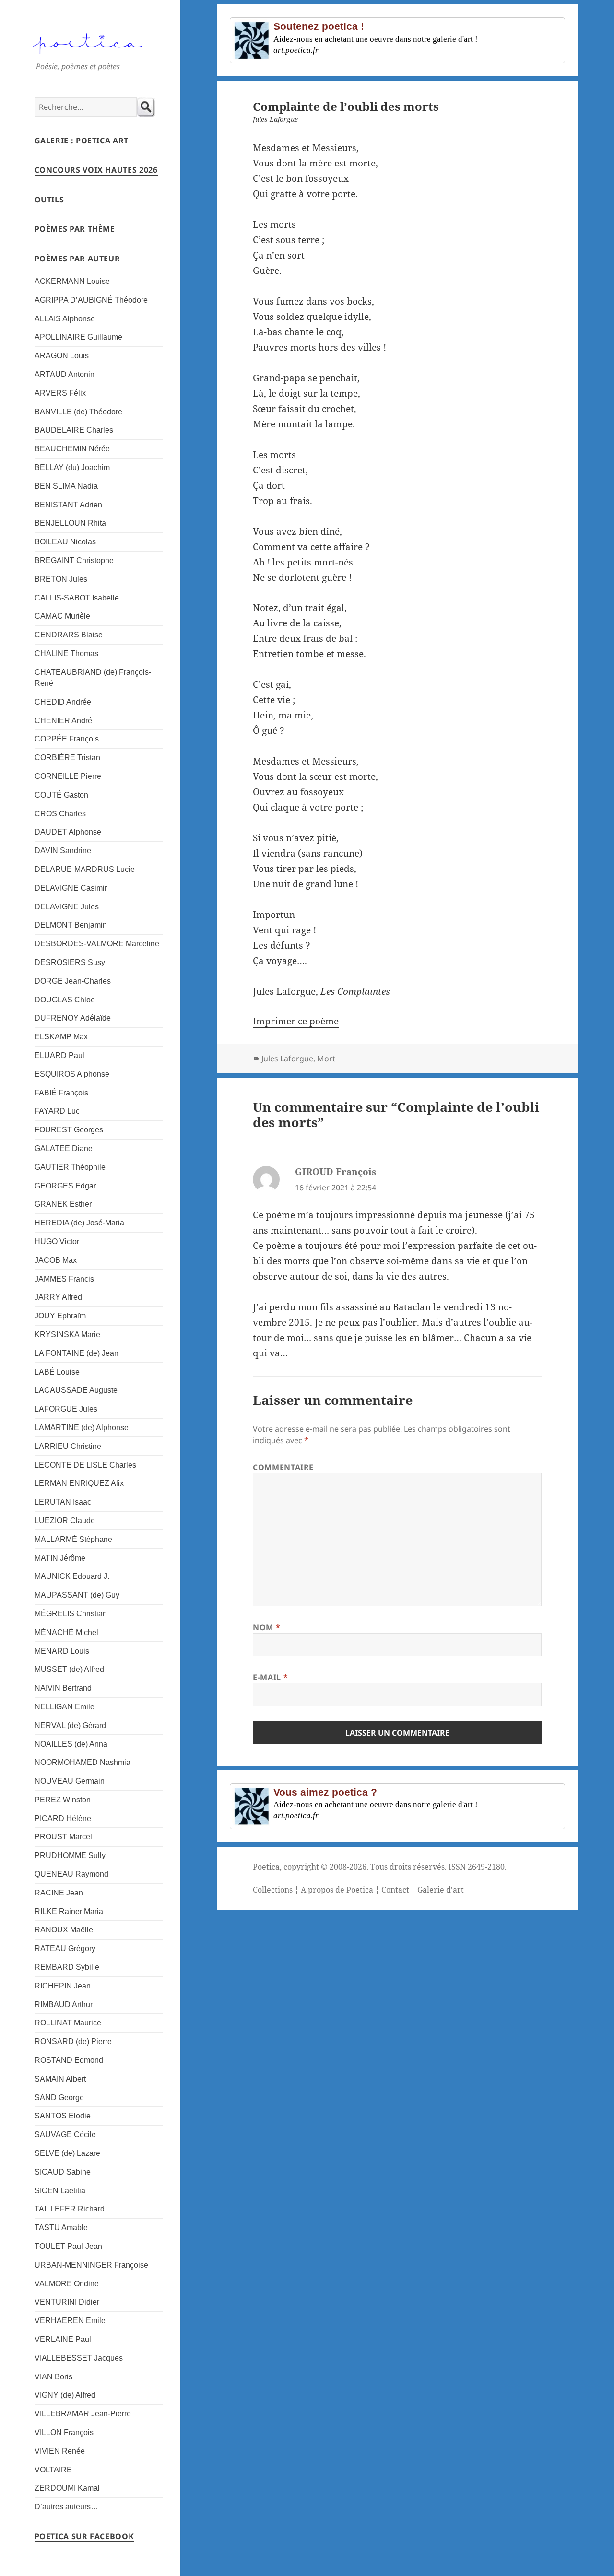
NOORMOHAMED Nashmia (83, 1762)
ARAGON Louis (62, 356)
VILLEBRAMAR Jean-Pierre (83, 2414)
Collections (273, 1890)
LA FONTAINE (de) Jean (77, 1353)
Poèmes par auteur (77, 259)
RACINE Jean (59, 1893)
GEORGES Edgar (65, 1186)
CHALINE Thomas (66, 653)
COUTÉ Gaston (61, 795)
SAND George (59, 2098)
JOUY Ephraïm (60, 1316)
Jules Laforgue (287, 1059)
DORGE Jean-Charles (73, 981)
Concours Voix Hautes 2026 (96, 170)
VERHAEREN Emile (70, 2321)
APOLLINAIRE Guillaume (78, 337)
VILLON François (64, 2432)
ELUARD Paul (59, 1055)
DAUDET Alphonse (68, 832)
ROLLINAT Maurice (68, 2023)
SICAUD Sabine (63, 2172)
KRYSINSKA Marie (67, 1335)
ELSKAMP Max (61, 1037)
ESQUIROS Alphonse (72, 1074)
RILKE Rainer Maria (69, 1911)
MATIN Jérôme (60, 1558)
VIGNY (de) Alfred (65, 2395)
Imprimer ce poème (296, 1021)
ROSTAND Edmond (69, 2060)
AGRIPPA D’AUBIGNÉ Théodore (91, 300)
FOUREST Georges (69, 1130)
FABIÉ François (61, 1093)
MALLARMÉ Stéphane (73, 1539)
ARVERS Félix (60, 393)
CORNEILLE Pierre (68, 776)
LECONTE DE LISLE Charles (85, 1465)
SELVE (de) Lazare (67, 2153)
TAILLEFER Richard (70, 2209)
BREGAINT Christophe (74, 560)
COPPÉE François (67, 739)
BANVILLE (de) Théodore (78, 412)
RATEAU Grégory (65, 1948)
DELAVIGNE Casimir (71, 888)
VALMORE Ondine (67, 2284)
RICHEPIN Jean (63, 1986)
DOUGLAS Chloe (65, 1000)
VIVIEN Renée (60, 2451)
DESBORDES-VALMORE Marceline (97, 944)
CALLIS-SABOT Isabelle (77, 598)
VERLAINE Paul (63, 2339)
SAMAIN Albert (60, 2079)
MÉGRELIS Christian (71, 1614)
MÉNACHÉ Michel (66, 1632)
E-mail (270, 1677)
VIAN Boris (53, 2377)
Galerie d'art (441, 1890)
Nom (266, 1627)
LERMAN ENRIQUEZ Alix (79, 1483)
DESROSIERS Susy (70, 962)
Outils (49, 200)
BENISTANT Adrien (68, 505)
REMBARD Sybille (67, 1967)
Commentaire (283, 1467)
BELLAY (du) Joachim (72, 467)
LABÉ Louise (57, 1372)
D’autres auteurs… (66, 2507)
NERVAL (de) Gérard (70, 1725)
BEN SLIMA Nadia (66, 486)
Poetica (266, 1867)
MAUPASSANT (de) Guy (77, 1595)
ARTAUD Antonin (65, 374)
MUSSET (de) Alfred (69, 1669)
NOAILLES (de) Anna (71, 1744)
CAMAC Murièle (62, 616)
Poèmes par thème (75, 229)
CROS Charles (60, 814)
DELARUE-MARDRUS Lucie (85, 869)
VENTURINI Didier (67, 2302)
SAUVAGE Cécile (65, 2135)
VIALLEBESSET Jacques (79, 2358)
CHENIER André (63, 721)
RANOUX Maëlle (64, 1930)
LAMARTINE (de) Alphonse (82, 1428)
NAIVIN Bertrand (63, 1688)
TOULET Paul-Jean (68, 2246)
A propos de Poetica (337, 1890)
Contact (395, 1890)
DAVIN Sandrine (63, 851)
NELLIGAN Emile (65, 1707)
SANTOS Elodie (63, 2116)
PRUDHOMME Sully (70, 1855)
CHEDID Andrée (63, 702)
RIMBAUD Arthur (64, 2005)
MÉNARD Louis (62, 1651)
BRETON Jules (61, 579)
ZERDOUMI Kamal (67, 2488)
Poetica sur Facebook (84, 2536)
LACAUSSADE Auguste (76, 1390)
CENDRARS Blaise (69, 635)
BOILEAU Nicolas (65, 542)
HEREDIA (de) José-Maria (79, 1223)
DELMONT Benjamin (71, 925)
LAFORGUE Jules (66, 1409)
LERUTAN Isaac (63, 1502)
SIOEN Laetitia (60, 2191)
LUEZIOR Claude (65, 1521)
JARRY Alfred (58, 1297)
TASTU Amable (61, 2228)
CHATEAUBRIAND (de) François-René (93, 678)
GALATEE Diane (64, 1148)
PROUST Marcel (63, 1837)
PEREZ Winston (63, 1800)
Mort (326, 1059)
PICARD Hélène (63, 1818)
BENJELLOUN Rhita (70, 523)
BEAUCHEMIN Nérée (72, 449)
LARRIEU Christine (68, 1446)
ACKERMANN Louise (72, 281)
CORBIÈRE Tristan (67, 758)
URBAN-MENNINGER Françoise (91, 2265)
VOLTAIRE (53, 2470)
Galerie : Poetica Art (82, 141)
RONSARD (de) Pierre (73, 2041)
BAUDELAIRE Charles (74, 430)
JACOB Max (56, 1260)
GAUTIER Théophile (70, 1167)
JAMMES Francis (64, 1279)
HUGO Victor (57, 1241)
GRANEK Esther (63, 1204)
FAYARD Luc (57, 1111)
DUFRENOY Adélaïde (73, 1018)
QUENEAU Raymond (71, 1874)
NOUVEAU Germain (70, 1781)
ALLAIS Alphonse (65, 319)
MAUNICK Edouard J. (72, 1576)
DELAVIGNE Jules (67, 907)
